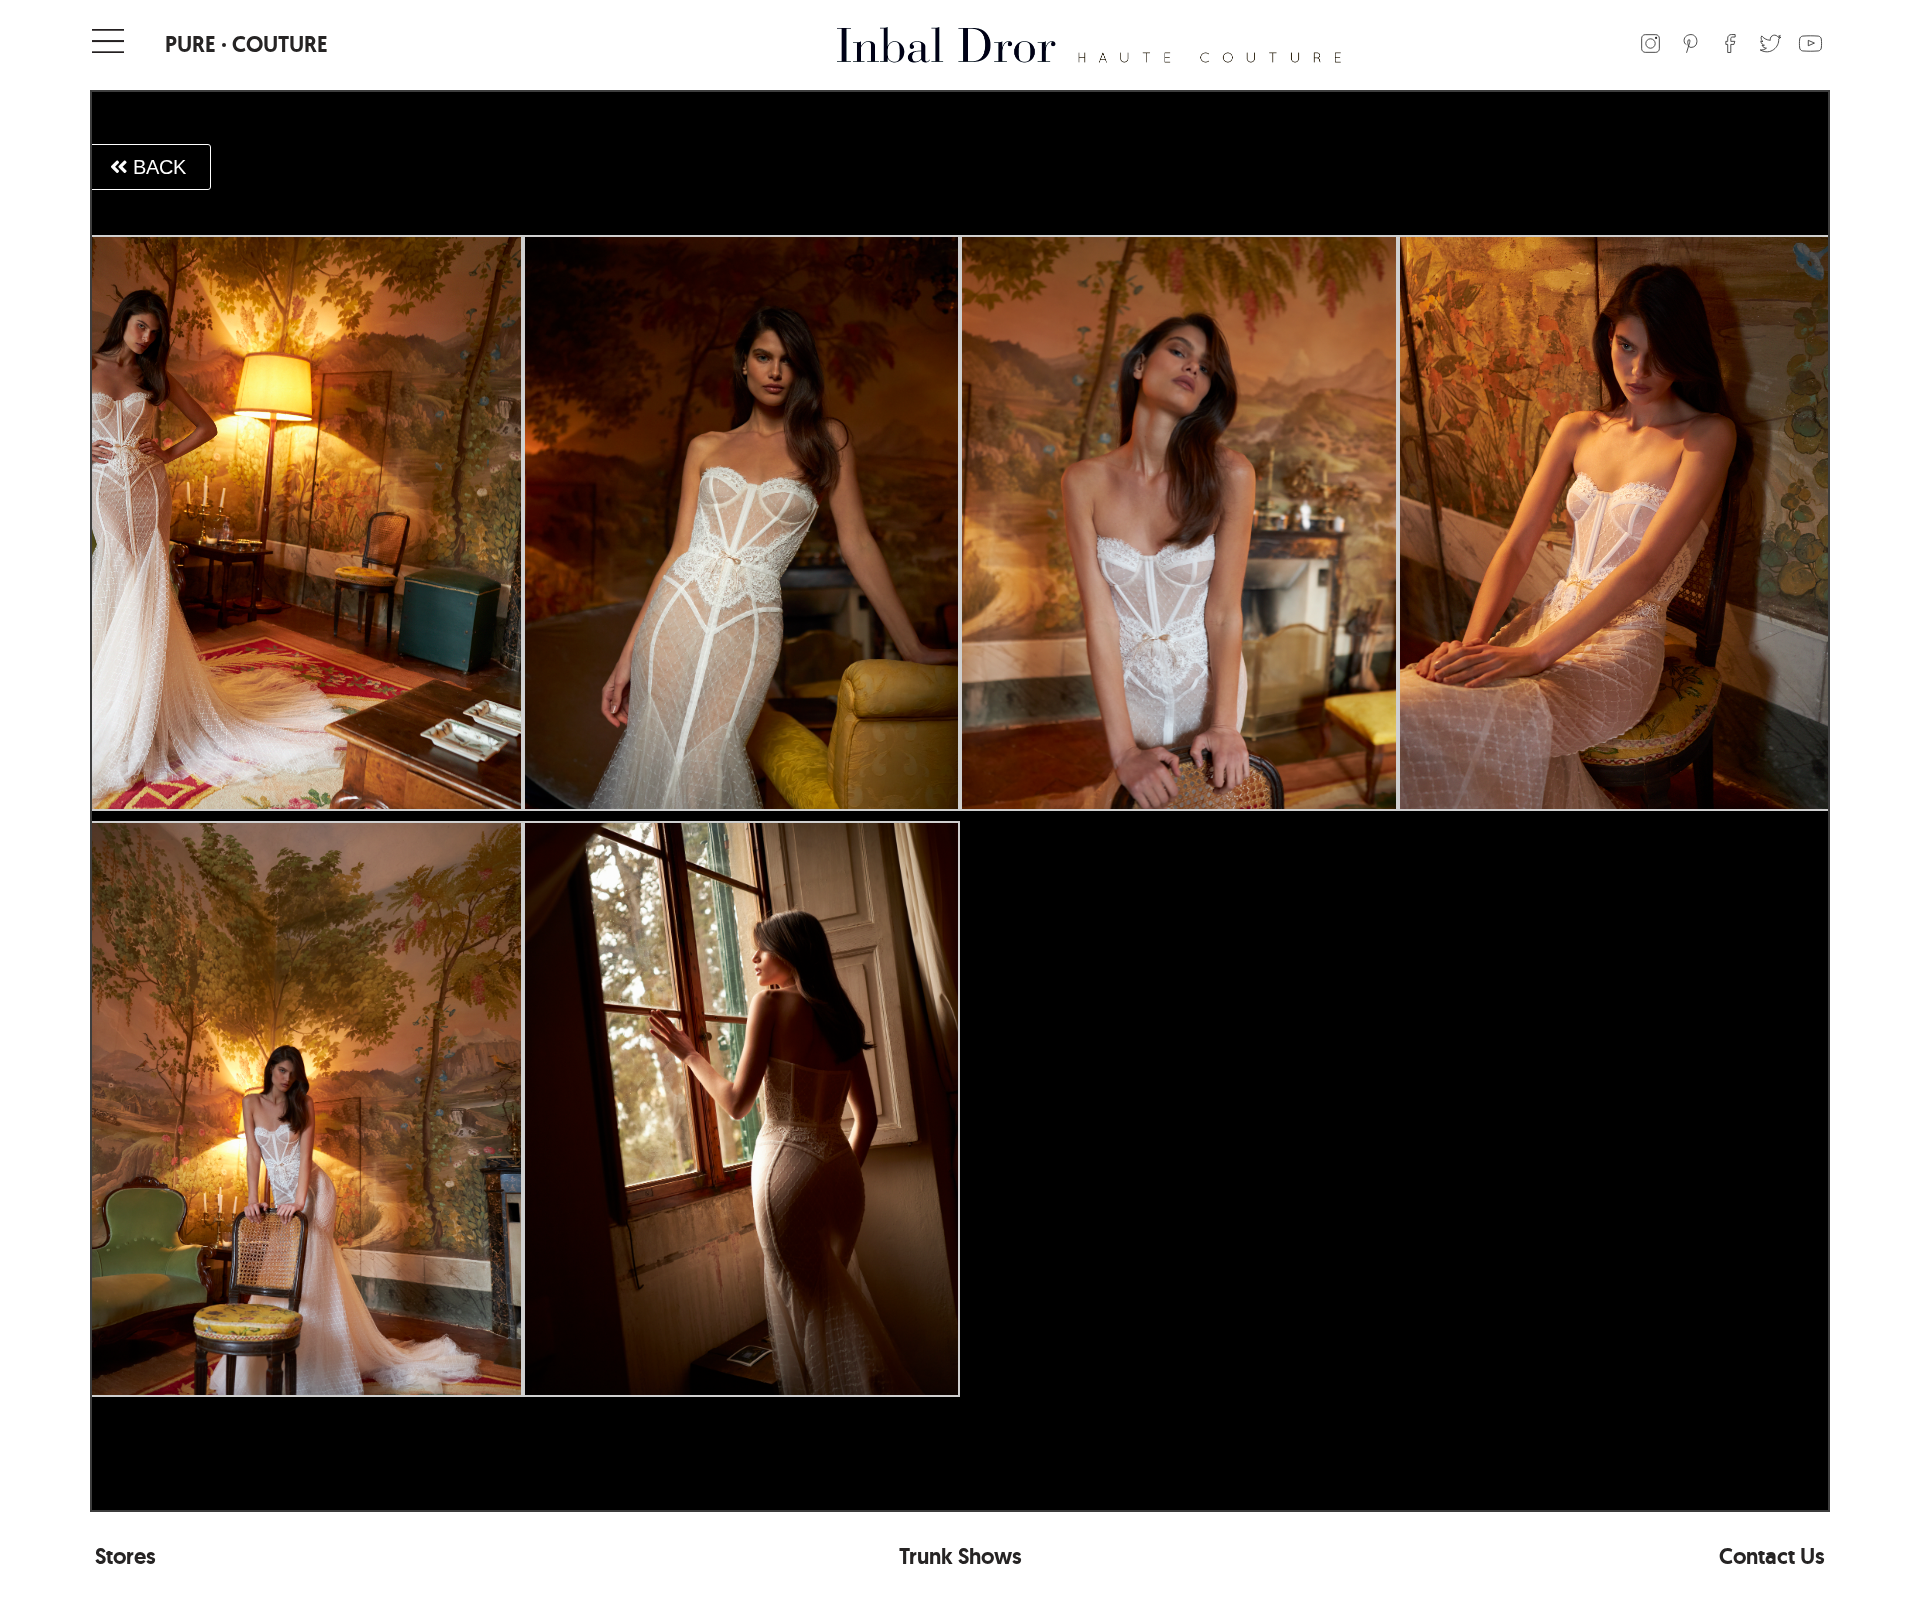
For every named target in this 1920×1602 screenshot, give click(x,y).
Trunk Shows (960, 1556)
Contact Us (1772, 1556)
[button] (148, 167)
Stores (125, 1556)
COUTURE (280, 44)
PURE (190, 44)
